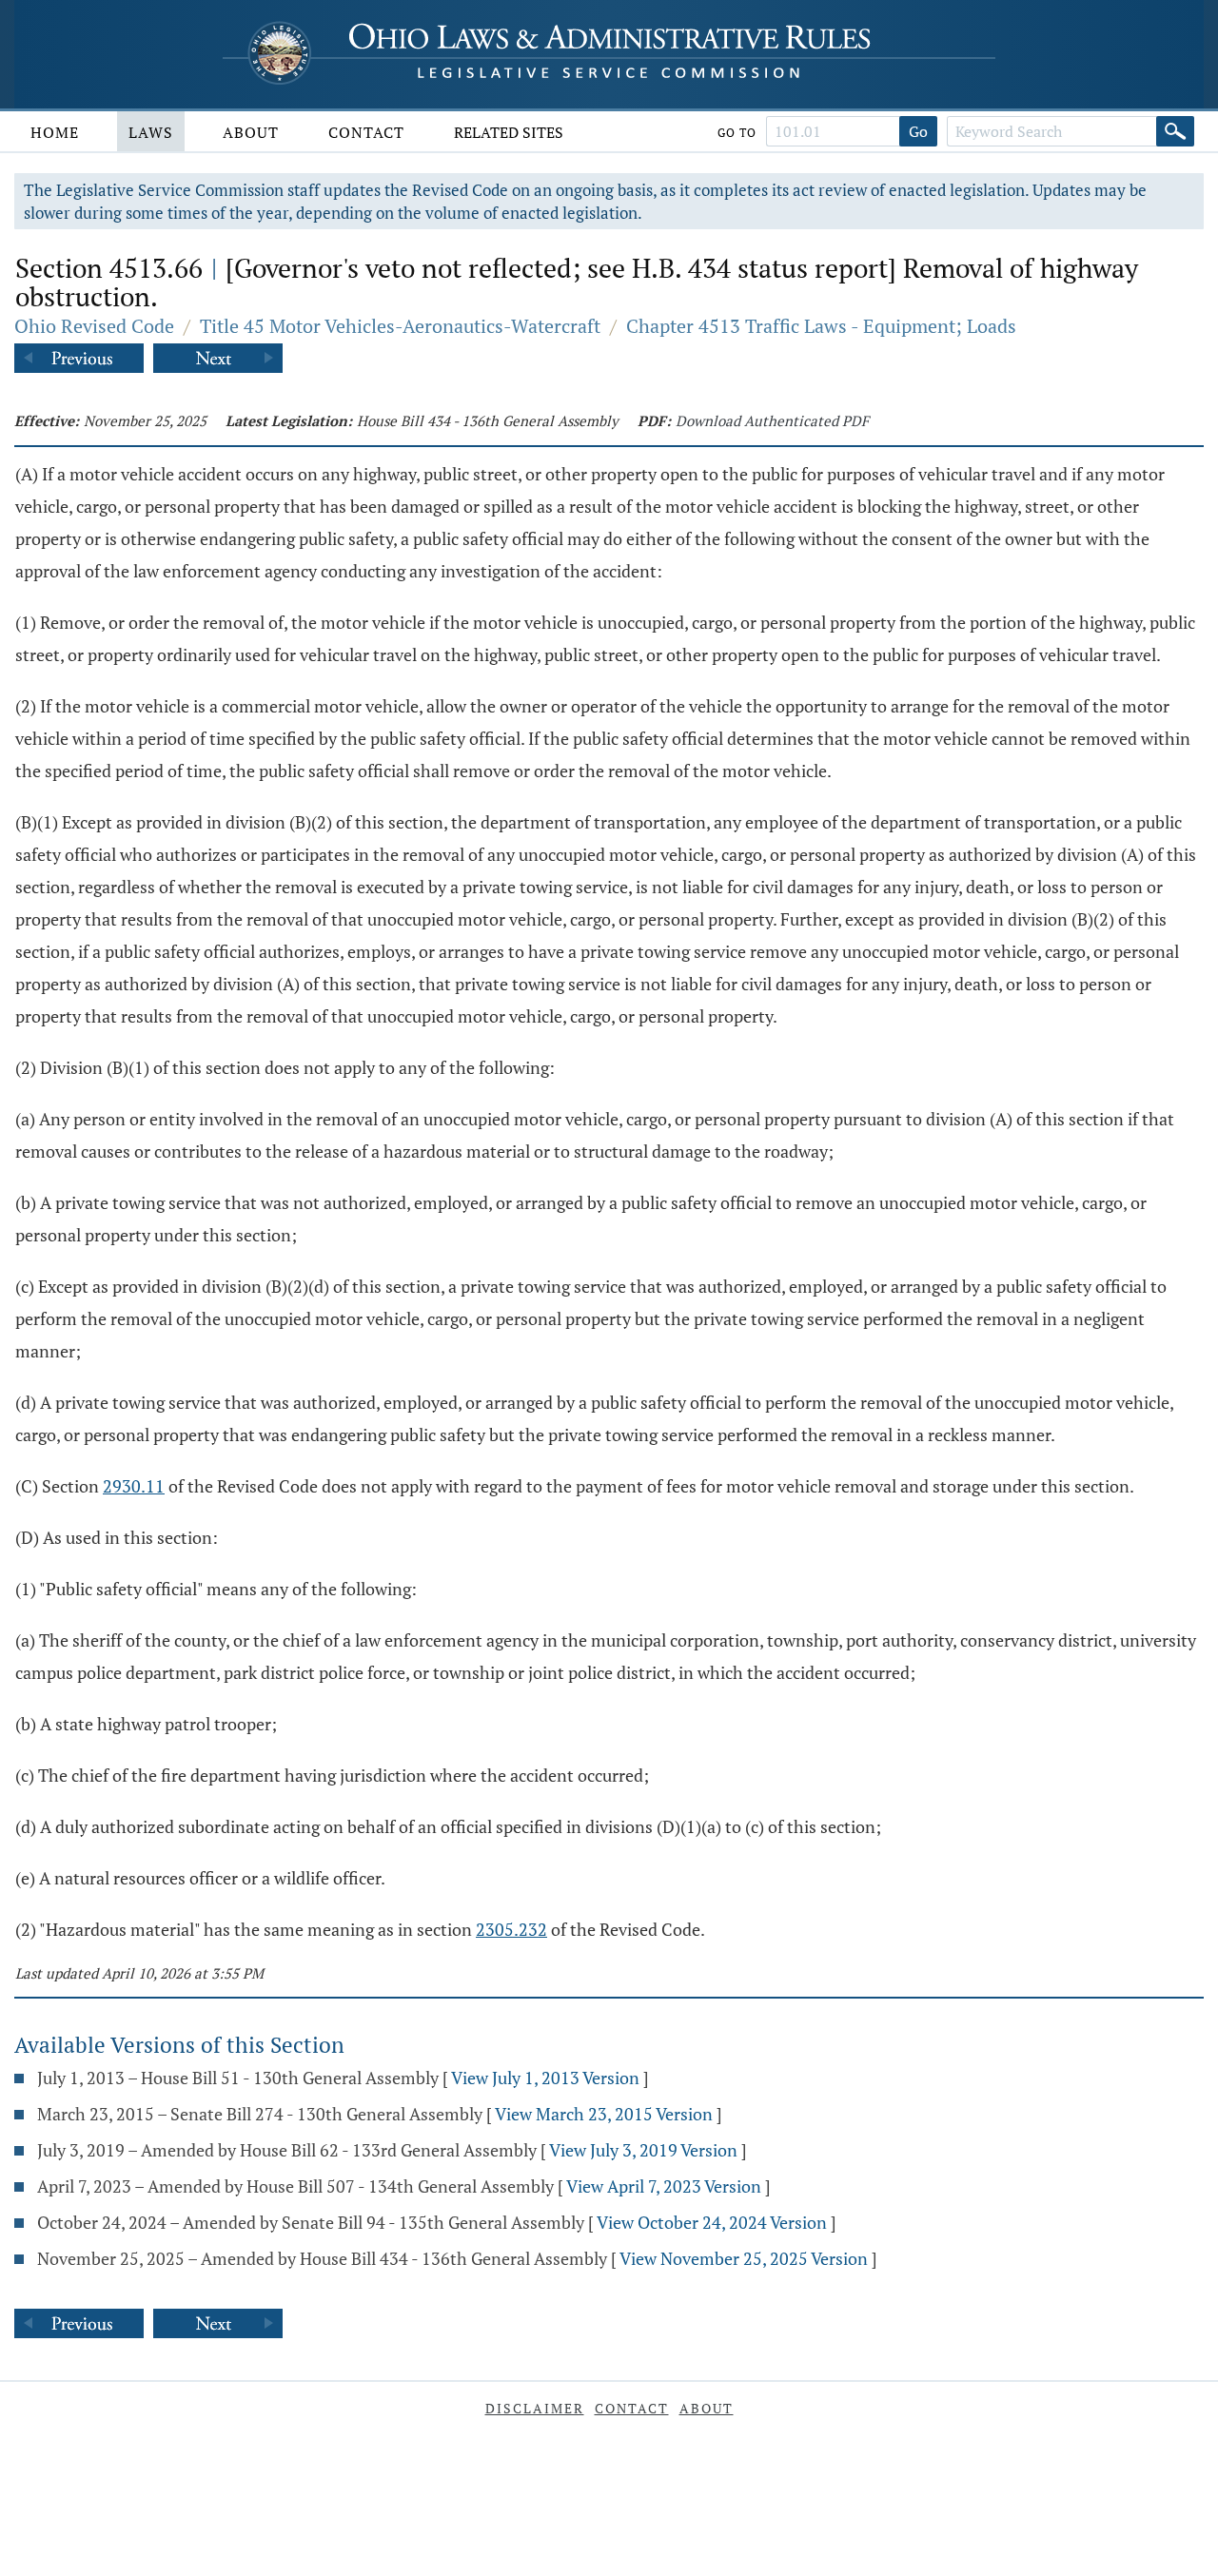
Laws (151, 132)
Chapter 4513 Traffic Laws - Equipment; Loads (821, 326)
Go (918, 131)
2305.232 (511, 1929)
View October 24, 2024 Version (712, 2222)
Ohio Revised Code (94, 326)
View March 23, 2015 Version (604, 2114)
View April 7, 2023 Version (664, 2186)
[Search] (1175, 131)
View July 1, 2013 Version (545, 2078)
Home (55, 132)
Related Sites (509, 132)
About (251, 132)
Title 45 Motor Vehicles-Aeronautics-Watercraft (400, 326)
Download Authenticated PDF (772, 420)
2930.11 (134, 1486)
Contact (366, 132)
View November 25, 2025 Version (744, 2258)
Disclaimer (535, 2408)
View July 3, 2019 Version (643, 2150)
